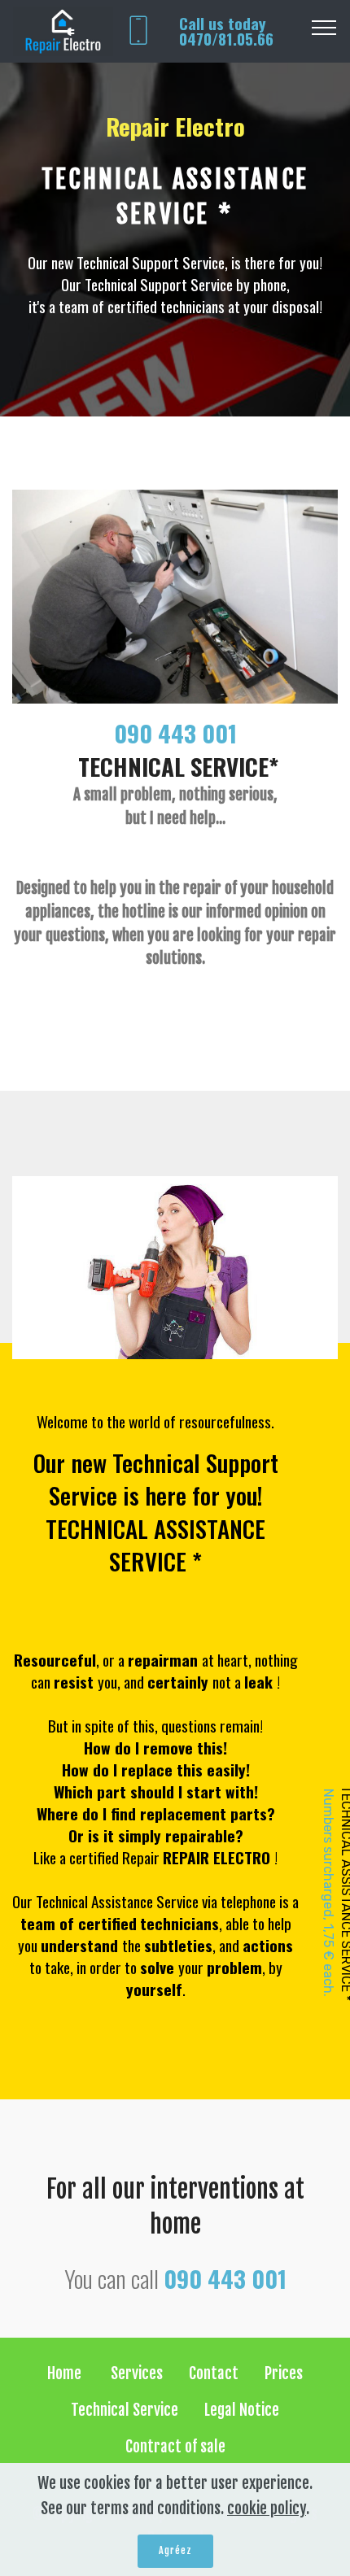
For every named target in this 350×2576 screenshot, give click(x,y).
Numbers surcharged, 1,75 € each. (328, 1893)
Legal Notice (242, 2410)
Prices (284, 2373)
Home (66, 2373)
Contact (214, 2373)
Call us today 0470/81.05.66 (226, 31)
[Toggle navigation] (324, 27)
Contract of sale (175, 2447)
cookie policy (267, 2508)
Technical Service (125, 2410)
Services (137, 2373)
